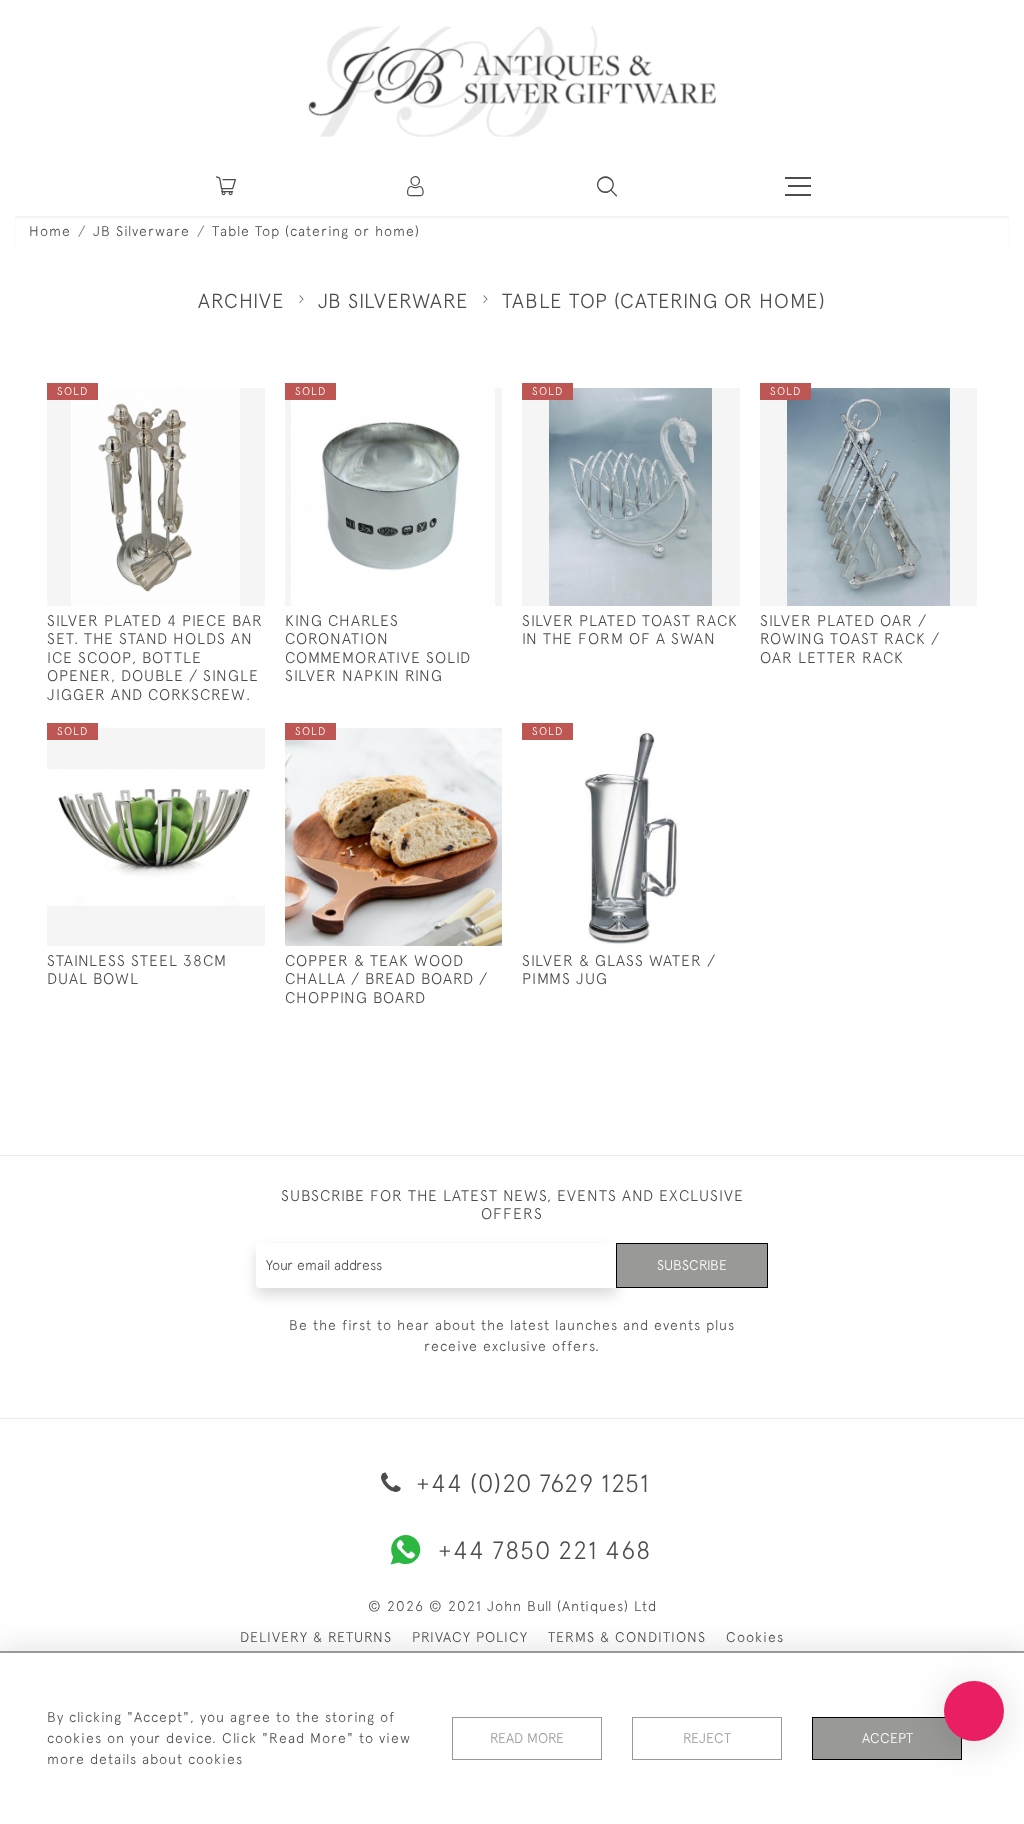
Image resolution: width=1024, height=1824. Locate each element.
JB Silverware (141, 231)
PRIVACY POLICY (470, 1637)
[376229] (916, 404)
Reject (707, 1738)
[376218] (678, 404)
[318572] (203, 744)
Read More (527, 1738)
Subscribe (692, 1265)
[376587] (441, 744)
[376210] (203, 404)
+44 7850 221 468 (544, 1549)
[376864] (441, 404)
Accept (887, 1738)
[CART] (226, 186)
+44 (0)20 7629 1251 (529, 1482)
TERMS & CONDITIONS (627, 1637)
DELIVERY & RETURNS (316, 1637)
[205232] (678, 744)
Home (50, 231)
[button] (417, 186)
